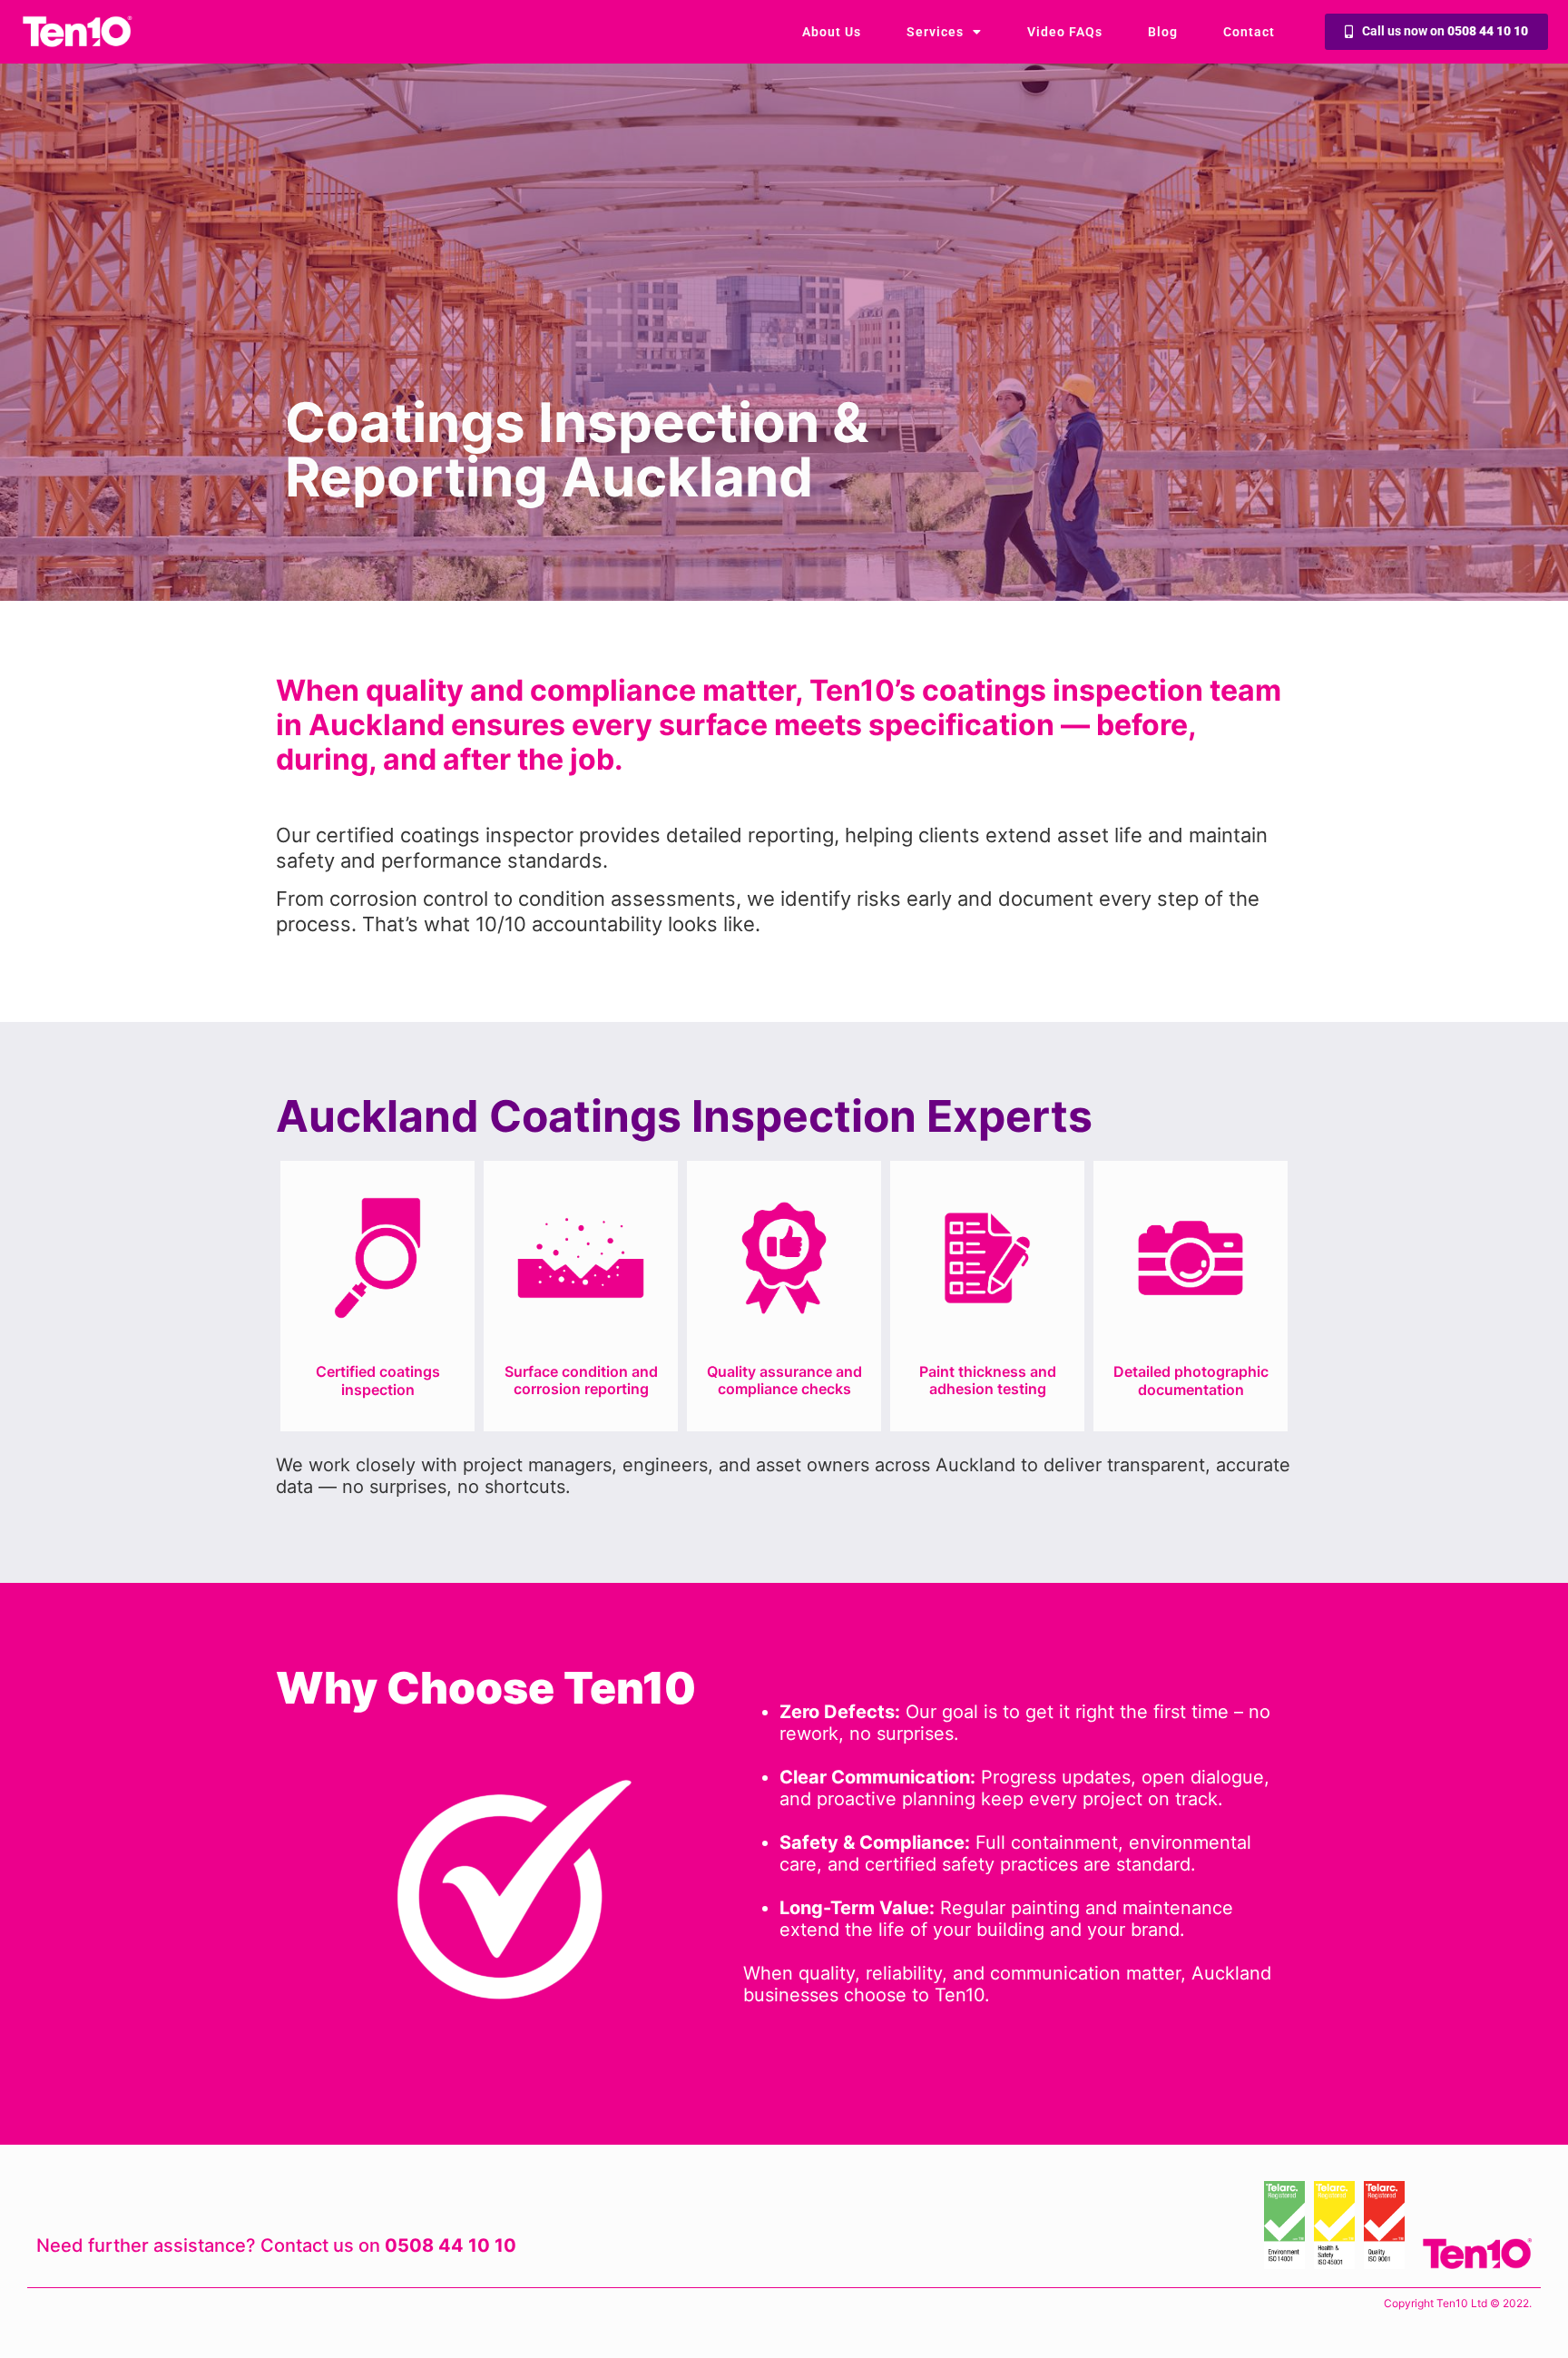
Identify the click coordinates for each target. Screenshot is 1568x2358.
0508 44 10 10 (451, 2245)
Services (935, 32)
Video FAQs (1065, 32)
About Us (832, 32)
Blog (1163, 32)
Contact (1249, 32)
